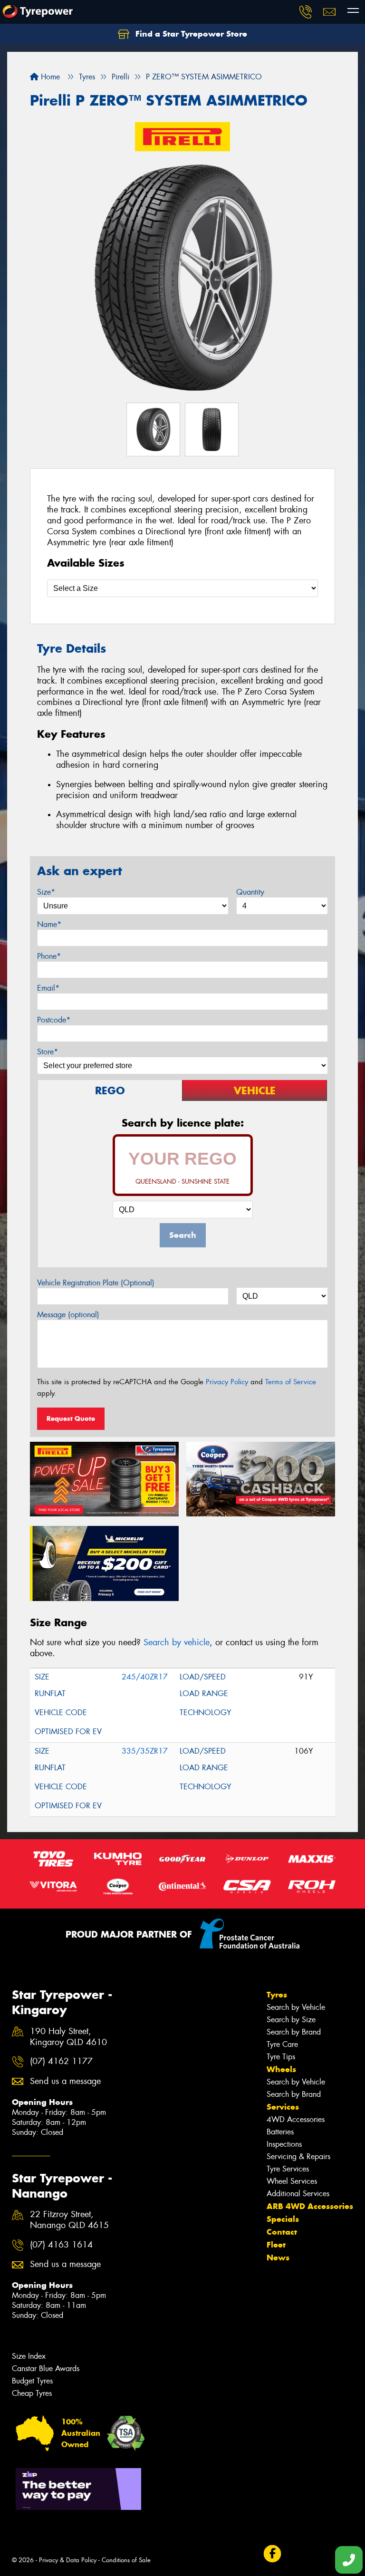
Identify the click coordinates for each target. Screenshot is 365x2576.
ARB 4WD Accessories (310, 2206)
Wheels (281, 2069)
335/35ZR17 (145, 1751)
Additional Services (298, 2194)
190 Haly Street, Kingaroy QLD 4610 (68, 2037)
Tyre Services (288, 2169)
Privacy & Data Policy (68, 2560)
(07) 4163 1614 (61, 2245)
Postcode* (54, 1020)
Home (49, 77)
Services (283, 2107)
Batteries (280, 2132)
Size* (46, 892)
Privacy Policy (227, 1382)
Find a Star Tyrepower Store (190, 34)
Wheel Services (292, 2181)
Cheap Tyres (32, 2393)
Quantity (250, 892)
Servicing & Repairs (298, 2156)
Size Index (29, 2356)
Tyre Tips (281, 2057)
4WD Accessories (296, 2119)
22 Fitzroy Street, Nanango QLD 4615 (69, 2220)
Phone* (49, 956)
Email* (48, 988)
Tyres (277, 1995)
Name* (49, 924)
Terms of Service (291, 1382)
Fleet (276, 2245)
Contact (282, 2232)
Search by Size (291, 2020)
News (278, 2258)
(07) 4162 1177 (61, 2061)
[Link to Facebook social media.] (272, 2554)
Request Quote (71, 1418)
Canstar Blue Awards (46, 2369)
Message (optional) (68, 1315)
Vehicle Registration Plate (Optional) (96, 1283)
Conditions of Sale (126, 2560)
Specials (283, 2219)
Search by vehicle (177, 1642)
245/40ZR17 (145, 1677)
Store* (48, 1052)
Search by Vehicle (296, 2007)
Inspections (284, 2144)
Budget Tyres (32, 2381)
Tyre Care (282, 2044)
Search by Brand (294, 2032)
